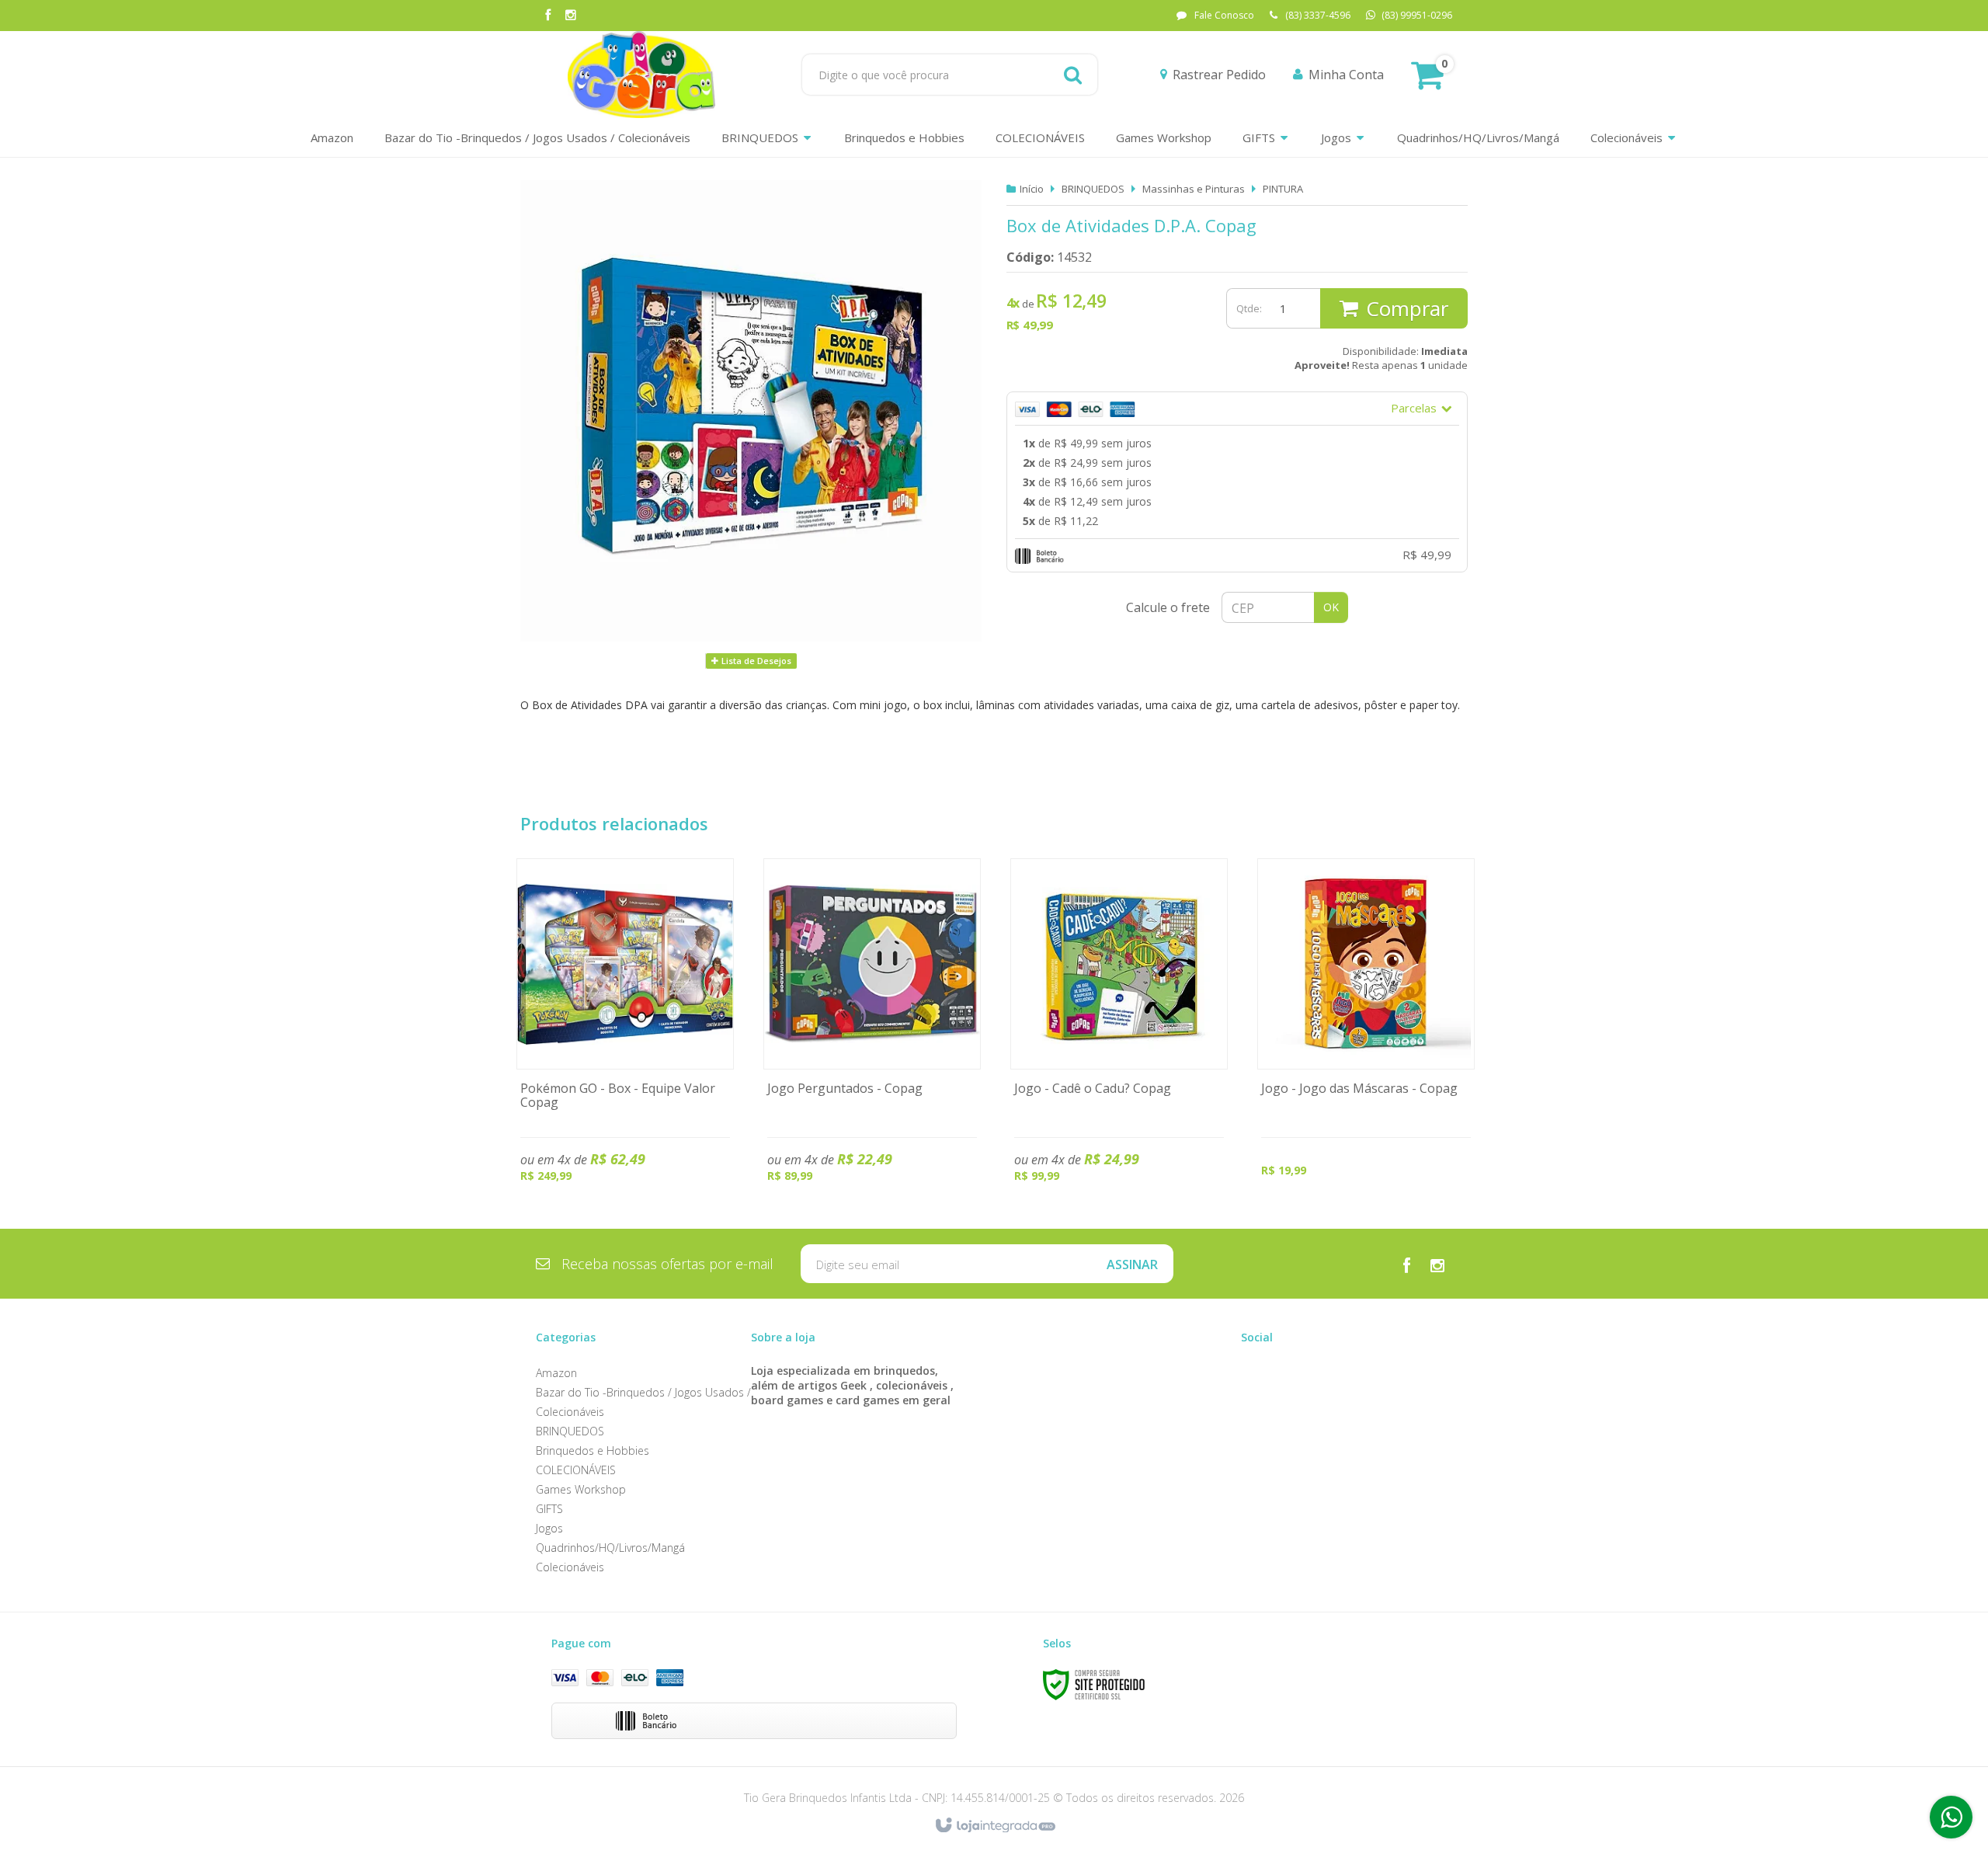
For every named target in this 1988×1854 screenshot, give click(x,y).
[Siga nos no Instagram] (571, 16)
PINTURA (1283, 189)
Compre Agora (626, 1035)
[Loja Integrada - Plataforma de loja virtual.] (994, 1826)
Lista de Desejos (755, 661)
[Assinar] (1132, 1264)
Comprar (1407, 308)
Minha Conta (1346, 75)
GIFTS (549, 1509)
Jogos (549, 1528)
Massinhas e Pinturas (1194, 189)
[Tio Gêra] (641, 75)
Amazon (556, 1373)
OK (1331, 607)
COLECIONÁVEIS (576, 1470)
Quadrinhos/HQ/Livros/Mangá (610, 1548)
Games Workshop (581, 1489)
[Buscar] (1073, 75)
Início (1032, 189)
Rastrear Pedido (1219, 75)
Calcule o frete (1168, 607)
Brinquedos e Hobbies (593, 1451)
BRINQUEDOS (1093, 189)
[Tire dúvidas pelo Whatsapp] (1951, 1817)
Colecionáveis (570, 1567)
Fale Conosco (1224, 15)
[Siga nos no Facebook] (547, 16)
